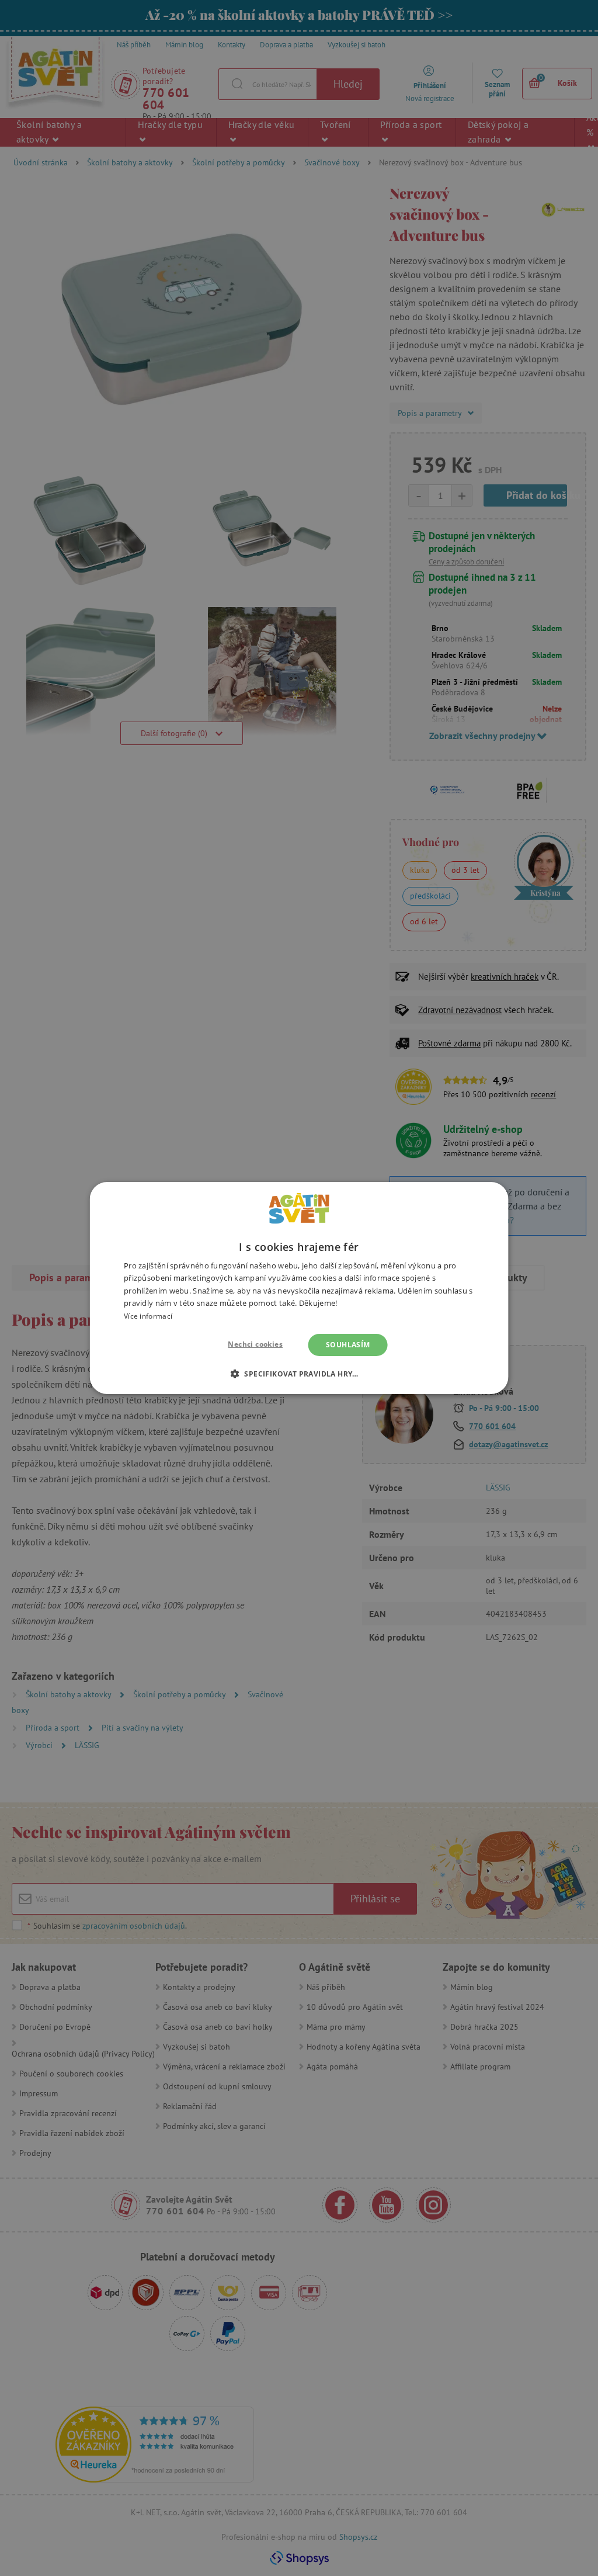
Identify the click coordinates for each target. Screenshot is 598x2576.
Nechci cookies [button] (255, 1344)
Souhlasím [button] (348, 1345)
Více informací (148, 1316)
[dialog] (299, 1288)
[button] (299, 1374)
